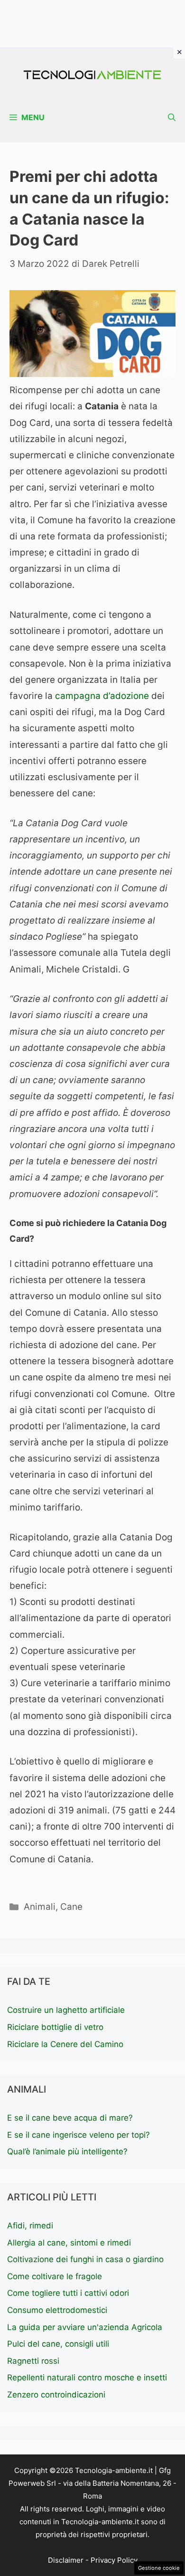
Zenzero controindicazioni (56, 2395)
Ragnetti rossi (33, 2361)
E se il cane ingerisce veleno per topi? (79, 2135)
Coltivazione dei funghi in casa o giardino (85, 2259)
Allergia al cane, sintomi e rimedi (69, 2243)
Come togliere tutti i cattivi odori (68, 2293)
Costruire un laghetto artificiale (66, 2010)
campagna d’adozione (102, 696)
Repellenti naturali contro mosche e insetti (87, 2378)
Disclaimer (66, 2560)
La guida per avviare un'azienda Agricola (85, 2327)
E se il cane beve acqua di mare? (70, 2118)
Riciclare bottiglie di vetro (55, 2027)
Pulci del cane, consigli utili (58, 2344)
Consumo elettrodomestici (57, 2310)
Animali (40, 1907)
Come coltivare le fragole (55, 2276)
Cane (71, 1907)
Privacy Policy (114, 2560)
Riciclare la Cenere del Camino (65, 2044)
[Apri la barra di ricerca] (172, 118)
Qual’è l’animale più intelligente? (67, 2151)
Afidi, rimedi (30, 2226)
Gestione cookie (159, 2568)
